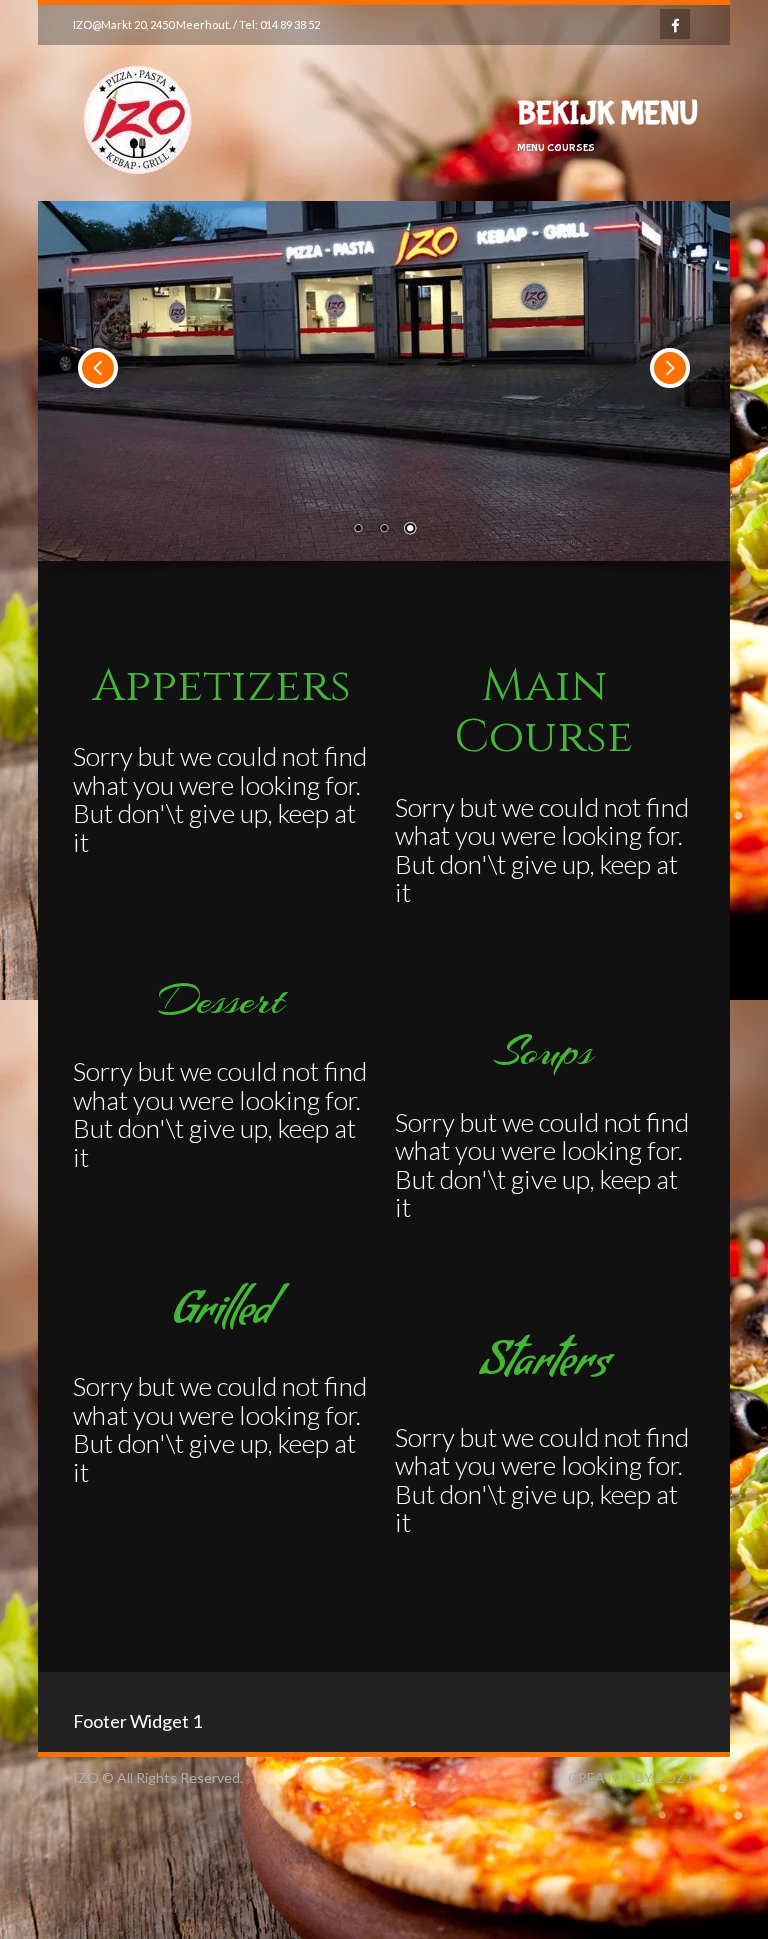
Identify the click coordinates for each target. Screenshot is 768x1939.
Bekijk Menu (607, 125)
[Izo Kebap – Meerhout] (138, 214)
